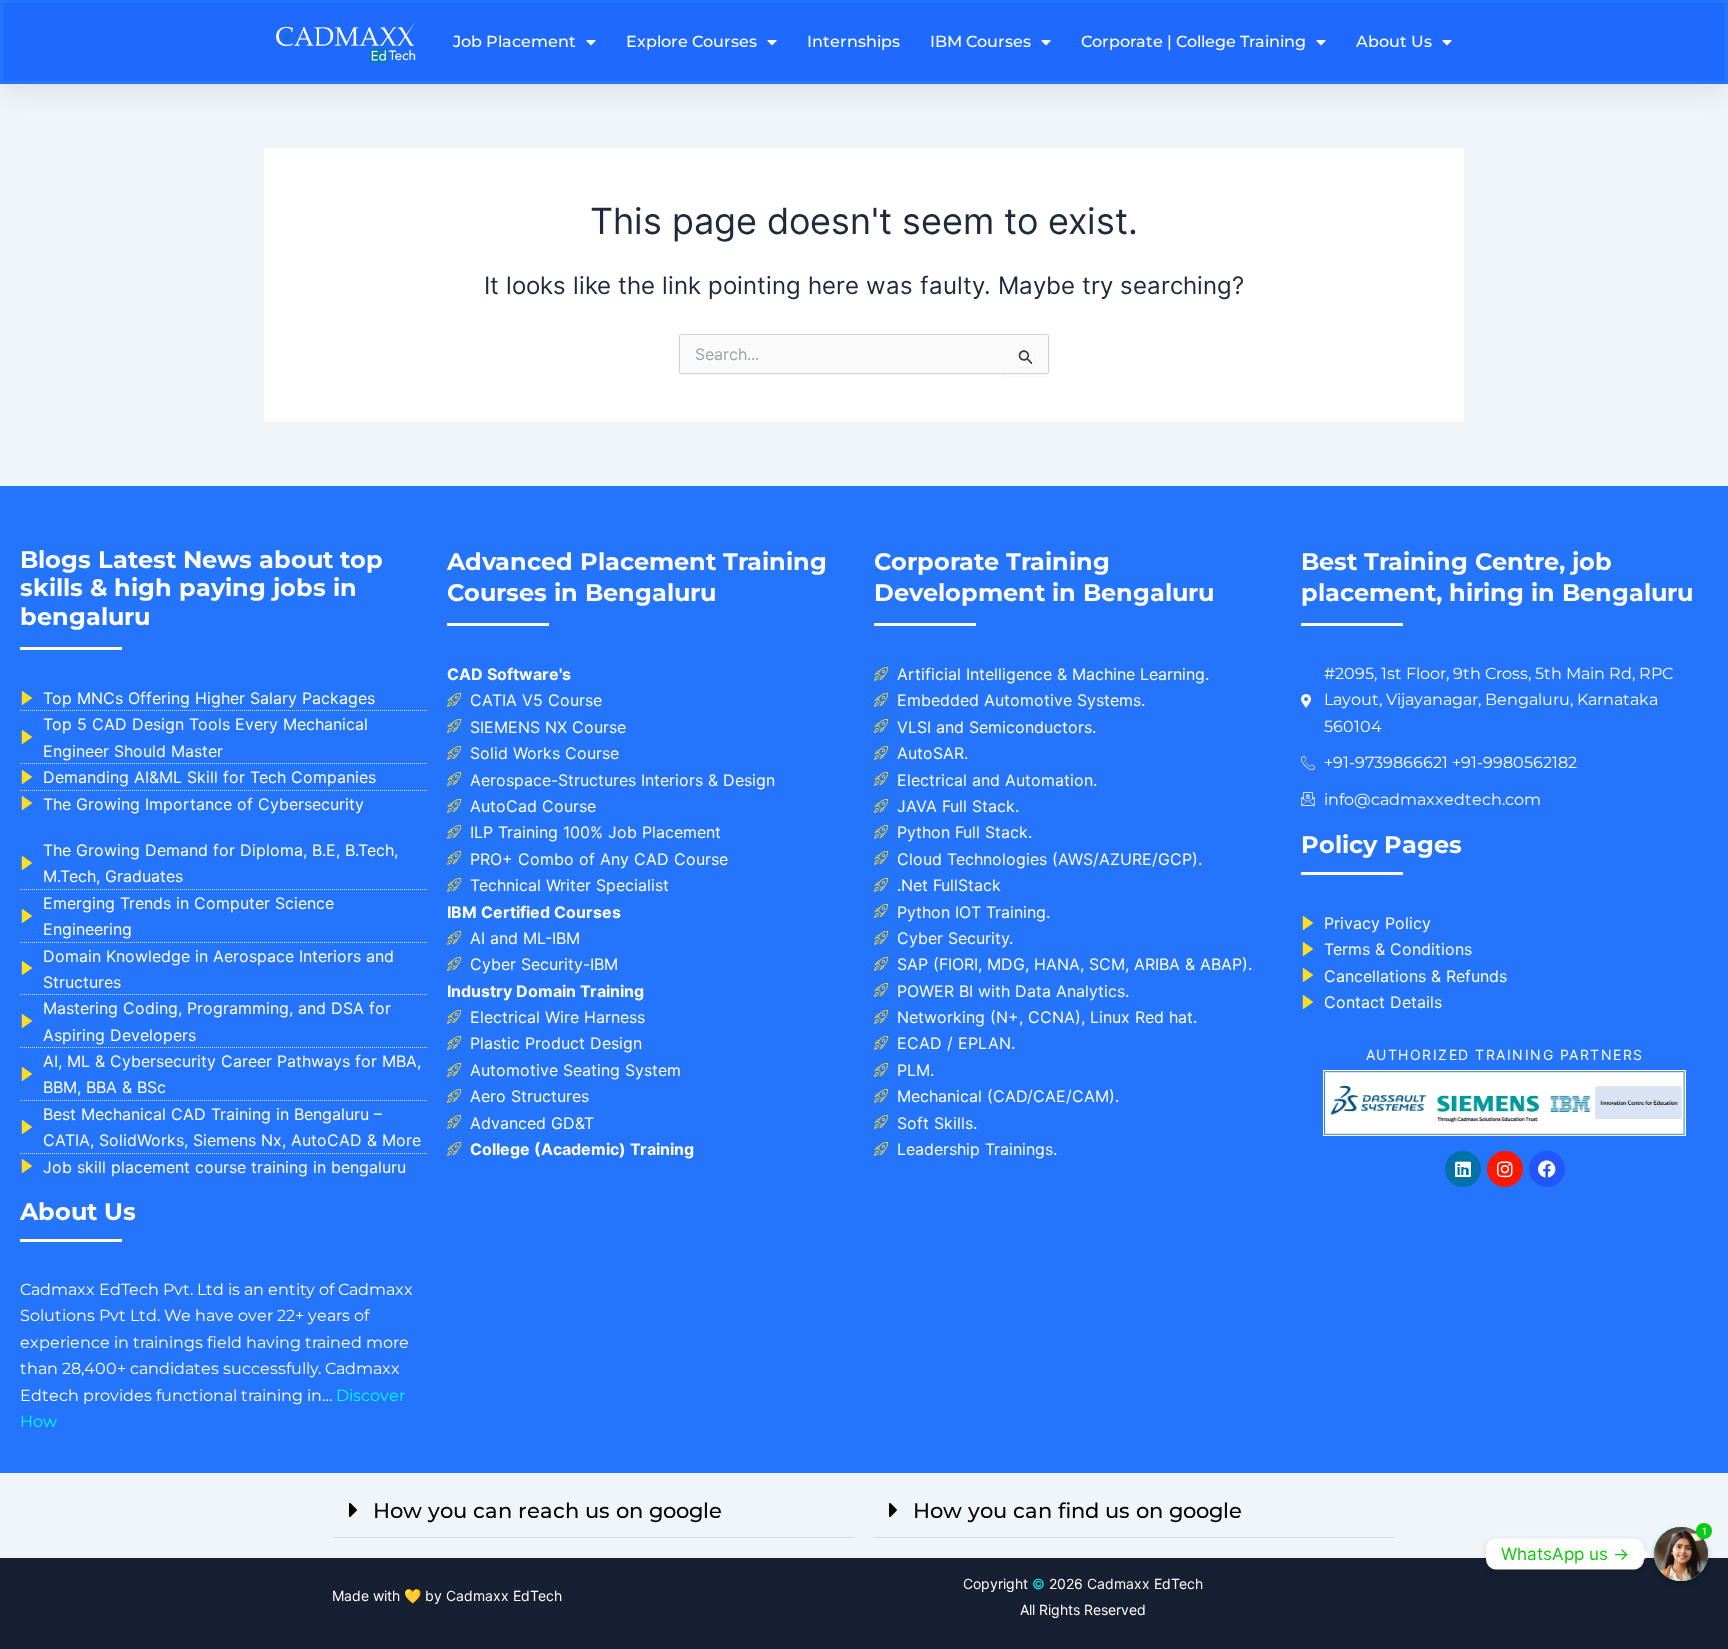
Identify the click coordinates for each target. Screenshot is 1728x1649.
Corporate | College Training (1193, 41)
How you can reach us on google (547, 1510)
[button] (594, 1510)
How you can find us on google (1077, 1510)
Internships (853, 41)
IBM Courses (980, 41)
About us (1394, 41)
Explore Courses (691, 41)
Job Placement (514, 41)
